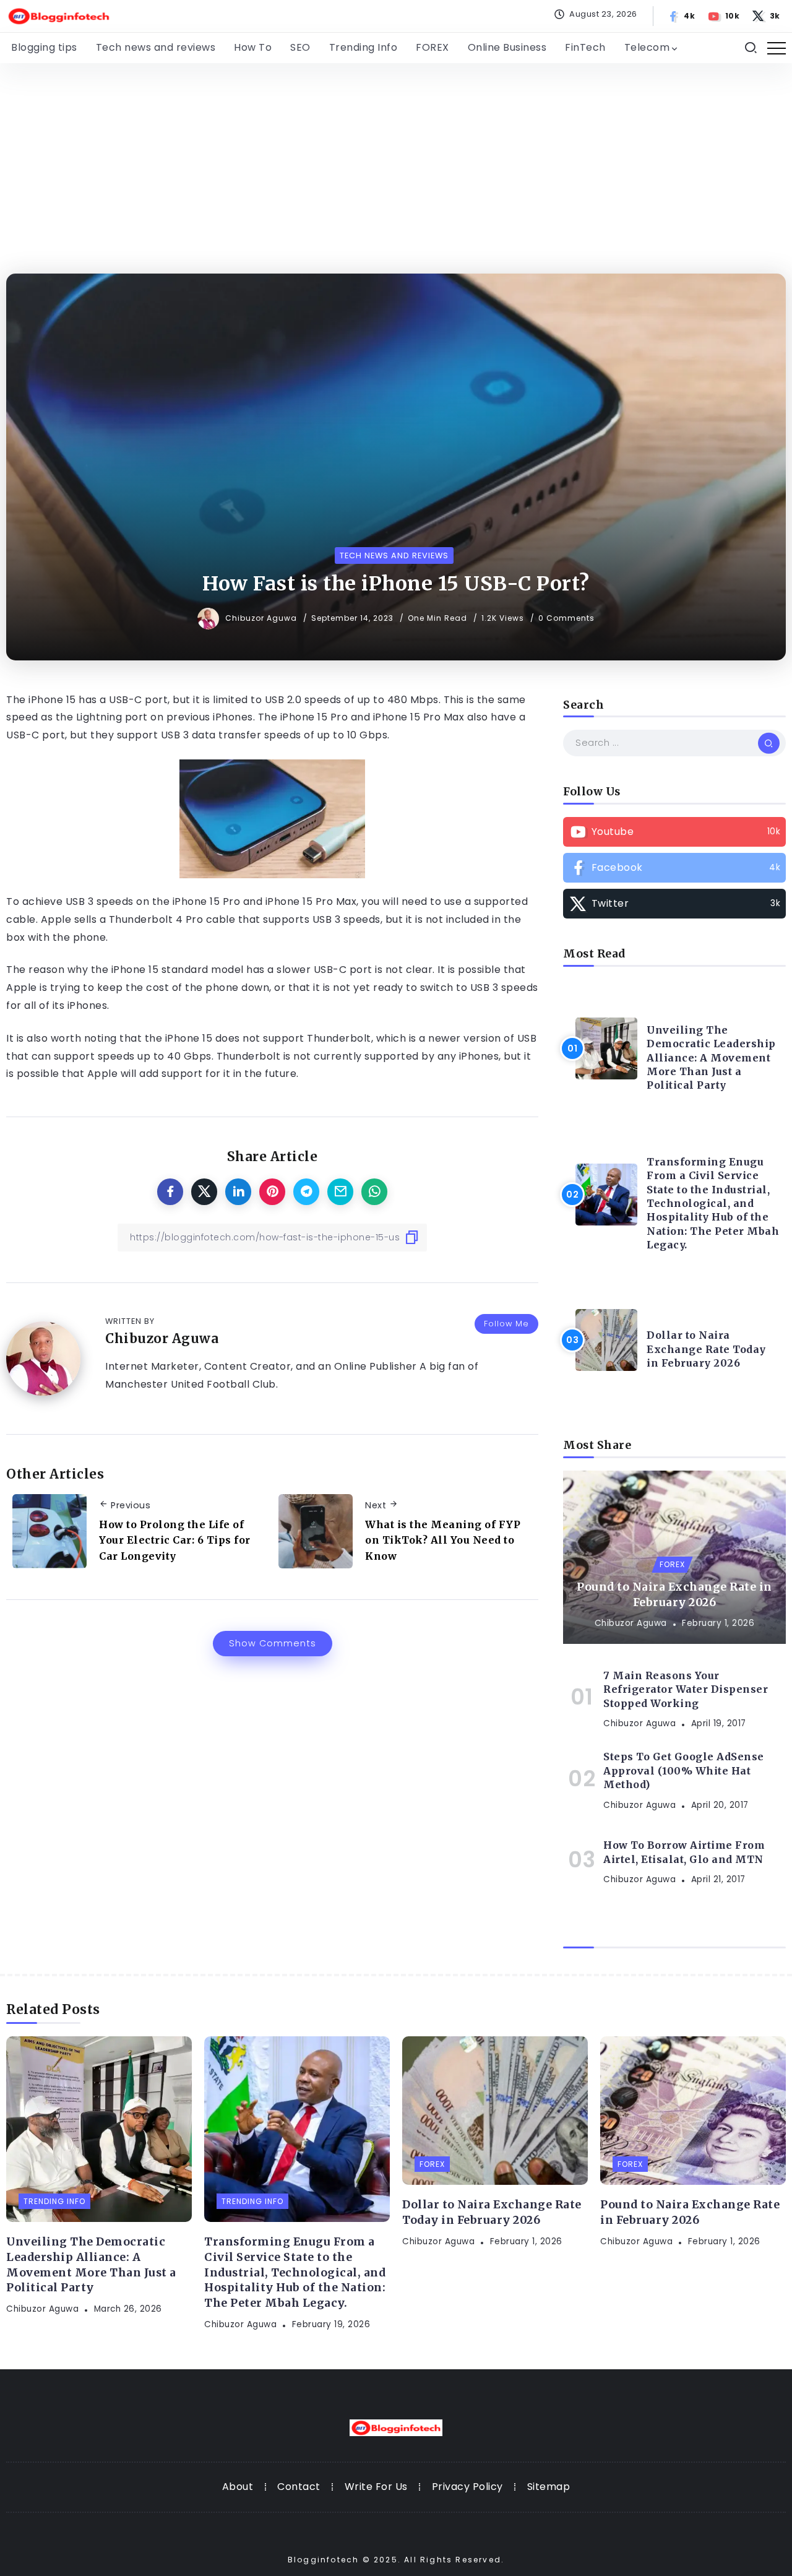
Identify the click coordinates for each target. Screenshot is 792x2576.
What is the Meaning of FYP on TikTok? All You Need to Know (443, 1540)
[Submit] (769, 743)
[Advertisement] (396, 156)
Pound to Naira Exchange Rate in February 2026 (674, 1595)
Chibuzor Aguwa (262, 618)
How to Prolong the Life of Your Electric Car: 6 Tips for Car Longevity (175, 1540)
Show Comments (273, 1643)
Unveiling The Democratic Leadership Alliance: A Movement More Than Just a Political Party (711, 1058)
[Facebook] (682, 16)
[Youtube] (724, 16)
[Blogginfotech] (59, 15)
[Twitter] (767, 16)
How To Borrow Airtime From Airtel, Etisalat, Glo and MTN (684, 1852)
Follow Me (506, 1324)
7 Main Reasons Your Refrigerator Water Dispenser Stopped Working (686, 1689)
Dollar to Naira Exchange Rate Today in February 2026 (706, 1349)
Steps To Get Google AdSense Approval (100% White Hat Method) (684, 1770)
